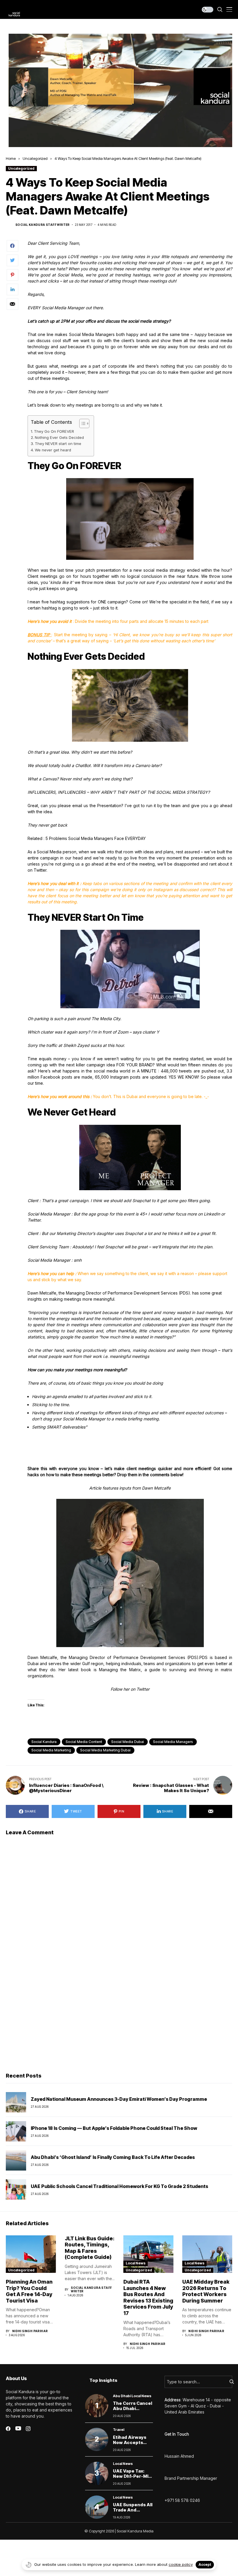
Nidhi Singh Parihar (30, 2331)
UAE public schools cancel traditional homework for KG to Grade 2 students (119, 2186)
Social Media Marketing (51, 1750)
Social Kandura (44, 1742)
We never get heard (53, 450)
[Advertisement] (119, 2023)
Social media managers (173, 1742)
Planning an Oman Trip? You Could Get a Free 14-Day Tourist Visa (29, 2291)
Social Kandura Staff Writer (43, 225)
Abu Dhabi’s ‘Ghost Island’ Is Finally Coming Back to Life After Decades (113, 2157)
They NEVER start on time (58, 444)
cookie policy (181, 2564)
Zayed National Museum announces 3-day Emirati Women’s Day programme (119, 2099)
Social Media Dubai (128, 1742)
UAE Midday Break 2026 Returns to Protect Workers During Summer (206, 2291)
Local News (136, 2263)
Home (11, 158)
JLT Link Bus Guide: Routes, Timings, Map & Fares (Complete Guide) (90, 2248)
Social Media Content (84, 1742)
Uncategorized (35, 158)
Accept (205, 2565)
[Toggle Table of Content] (81, 423)
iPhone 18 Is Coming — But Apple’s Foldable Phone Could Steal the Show (114, 2128)
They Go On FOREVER (54, 431)
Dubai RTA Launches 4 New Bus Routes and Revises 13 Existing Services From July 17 (148, 2297)
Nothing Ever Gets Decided (60, 437)
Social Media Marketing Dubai (105, 1750)
